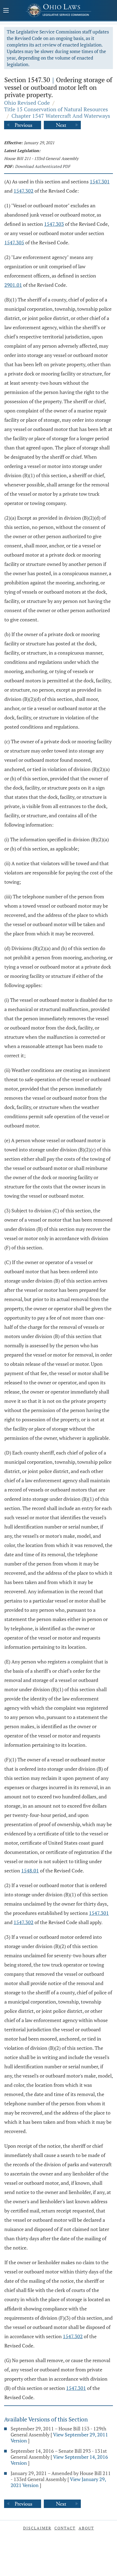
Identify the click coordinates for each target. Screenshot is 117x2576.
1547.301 (100, 181)
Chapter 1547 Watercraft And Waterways (61, 116)
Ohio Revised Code (27, 103)
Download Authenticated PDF (43, 166)
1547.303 (54, 224)
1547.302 (24, 191)
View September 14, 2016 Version (59, 2460)
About (86, 2528)
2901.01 (13, 285)
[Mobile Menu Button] (6, 11)
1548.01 (30, 1871)
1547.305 (14, 242)
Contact (65, 2528)
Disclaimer (37, 2528)
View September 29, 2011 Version (59, 2438)
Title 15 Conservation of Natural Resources (56, 109)
